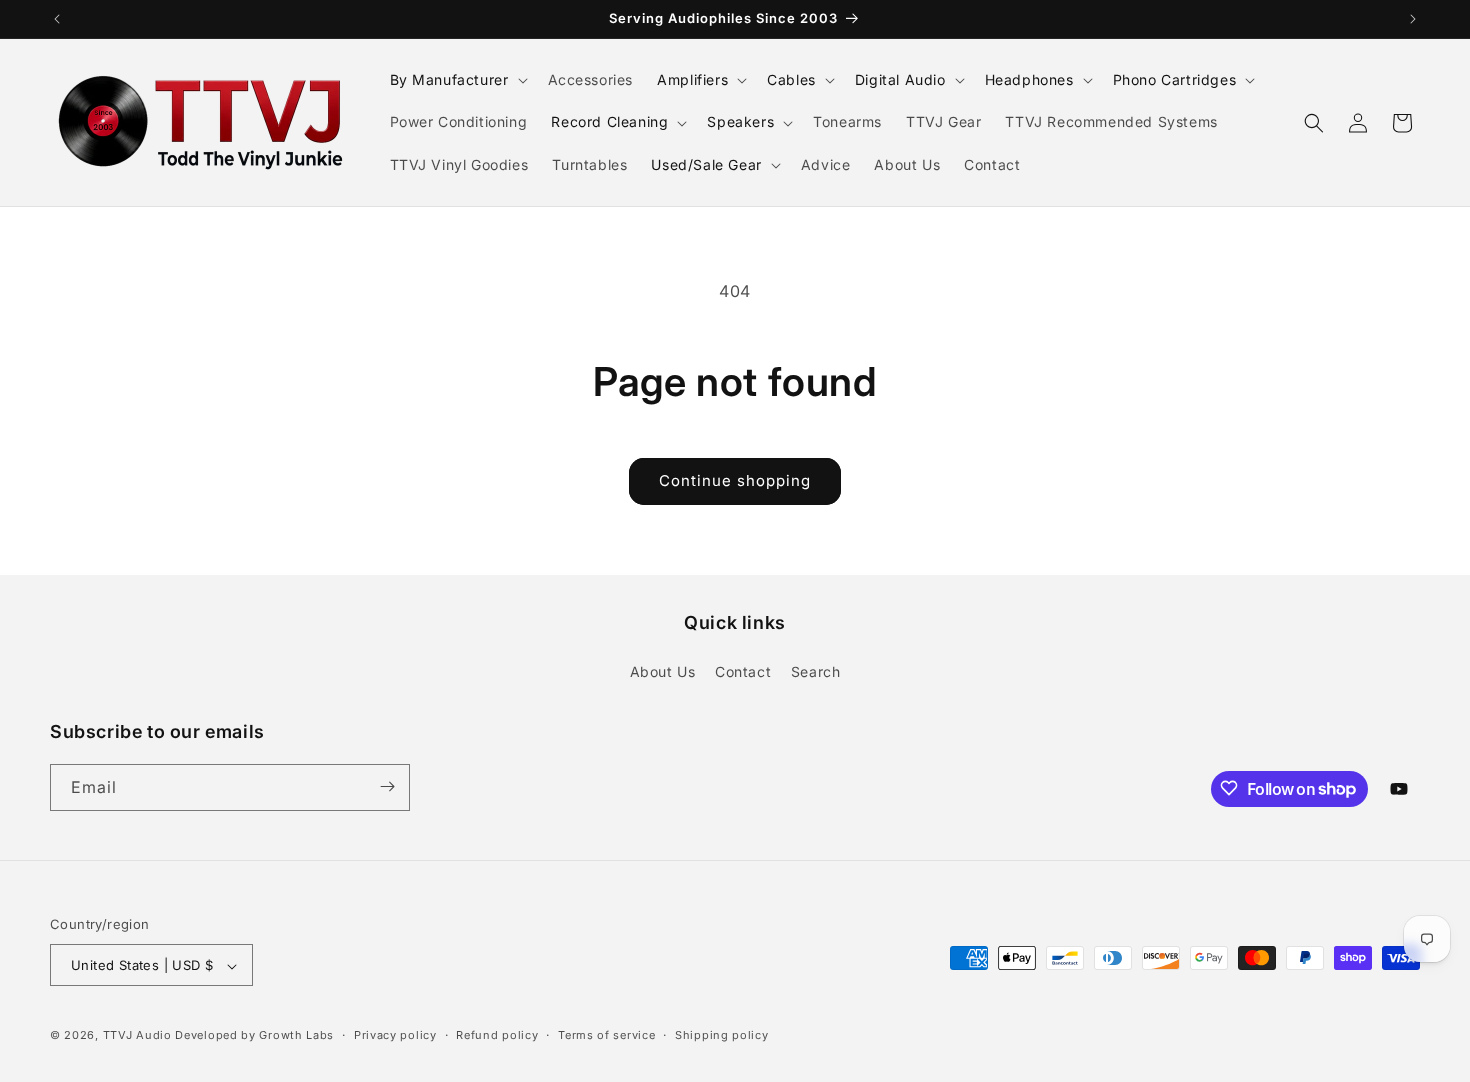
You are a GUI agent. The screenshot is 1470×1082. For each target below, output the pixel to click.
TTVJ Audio (137, 1036)
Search (816, 672)
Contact (743, 672)
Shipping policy (722, 1035)
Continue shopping (735, 480)
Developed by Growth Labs (254, 1036)
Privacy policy (395, 1035)
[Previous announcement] (57, 19)
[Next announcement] (1413, 19)
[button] (457, 80)
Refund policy (497, 1035)
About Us (663, 672)
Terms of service (606, 1035)
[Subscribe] (387, 786)
